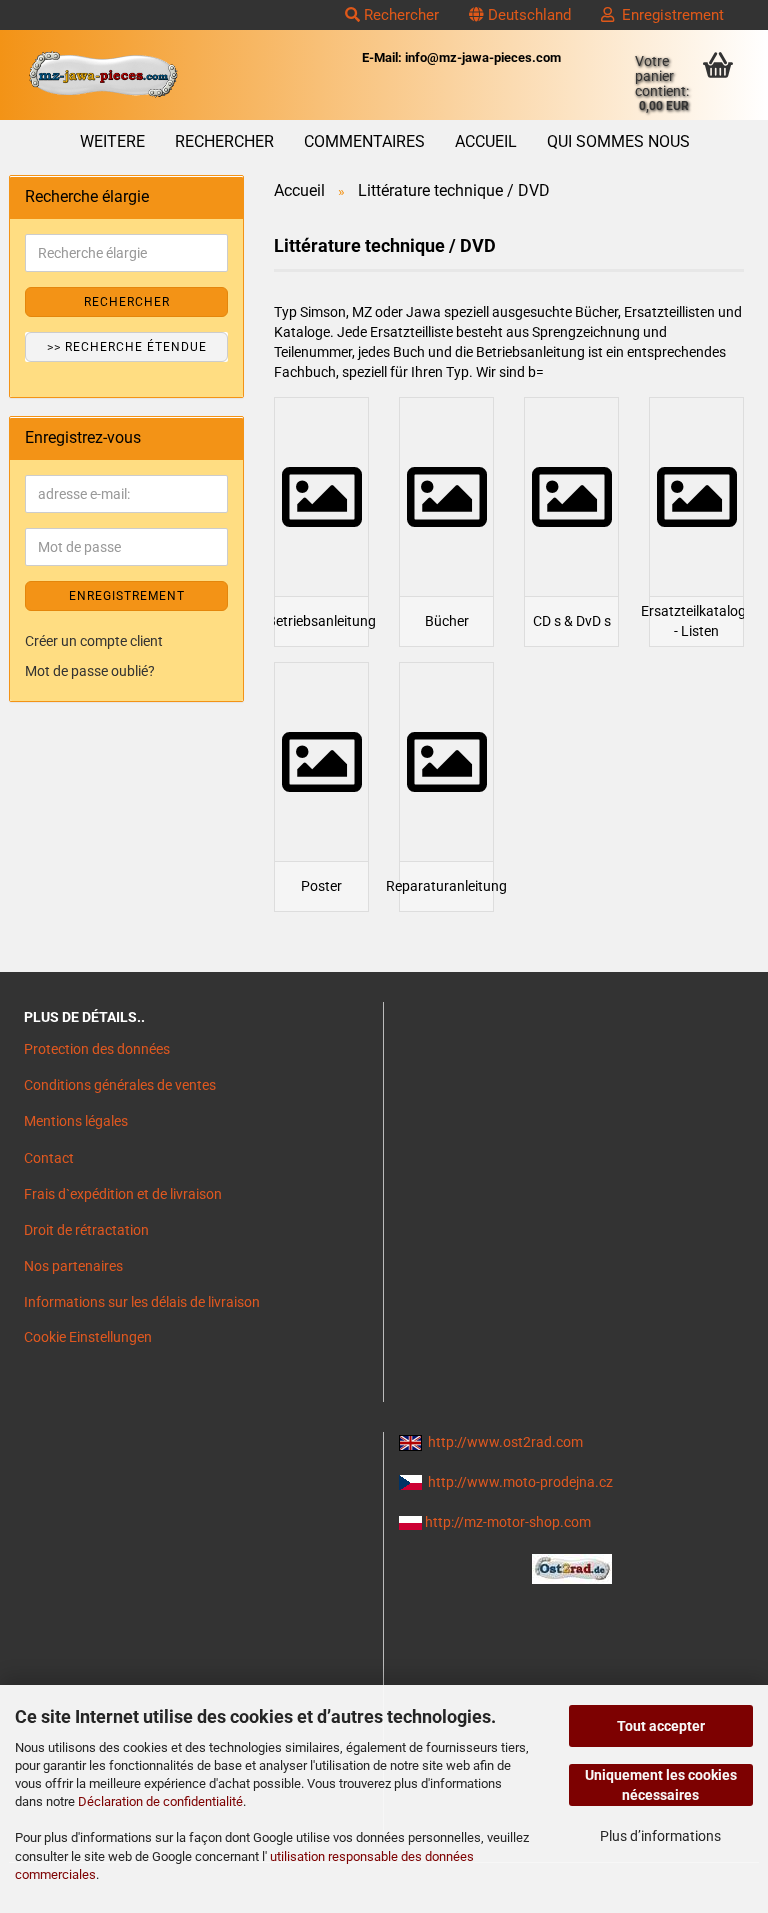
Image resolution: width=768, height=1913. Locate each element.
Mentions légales (76, 1121)
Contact (49, 1158)
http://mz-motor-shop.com (508, 1522)
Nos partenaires (73, 1266)
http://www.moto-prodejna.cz (520, 1482)
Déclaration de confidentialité (160, 1801)
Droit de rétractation (86, 1230)
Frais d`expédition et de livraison (123, 1194)
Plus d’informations (660, 1836)
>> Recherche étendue (127, 347)
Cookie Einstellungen (88, 1337)
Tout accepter (661, 1726)
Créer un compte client (94, 641)
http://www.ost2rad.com (505, 1442)
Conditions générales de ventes (120, 1085)
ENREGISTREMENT (127, 596)
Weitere (112, 141)
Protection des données (97, 1049)
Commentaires (364, 141)
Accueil (486, 141)
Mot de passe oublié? (90, 671)
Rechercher (399, 15)
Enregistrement (669, 15)
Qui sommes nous (618, 141)
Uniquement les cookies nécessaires (661, 1785)
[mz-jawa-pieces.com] (103, 75)
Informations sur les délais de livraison (142, 1302)
